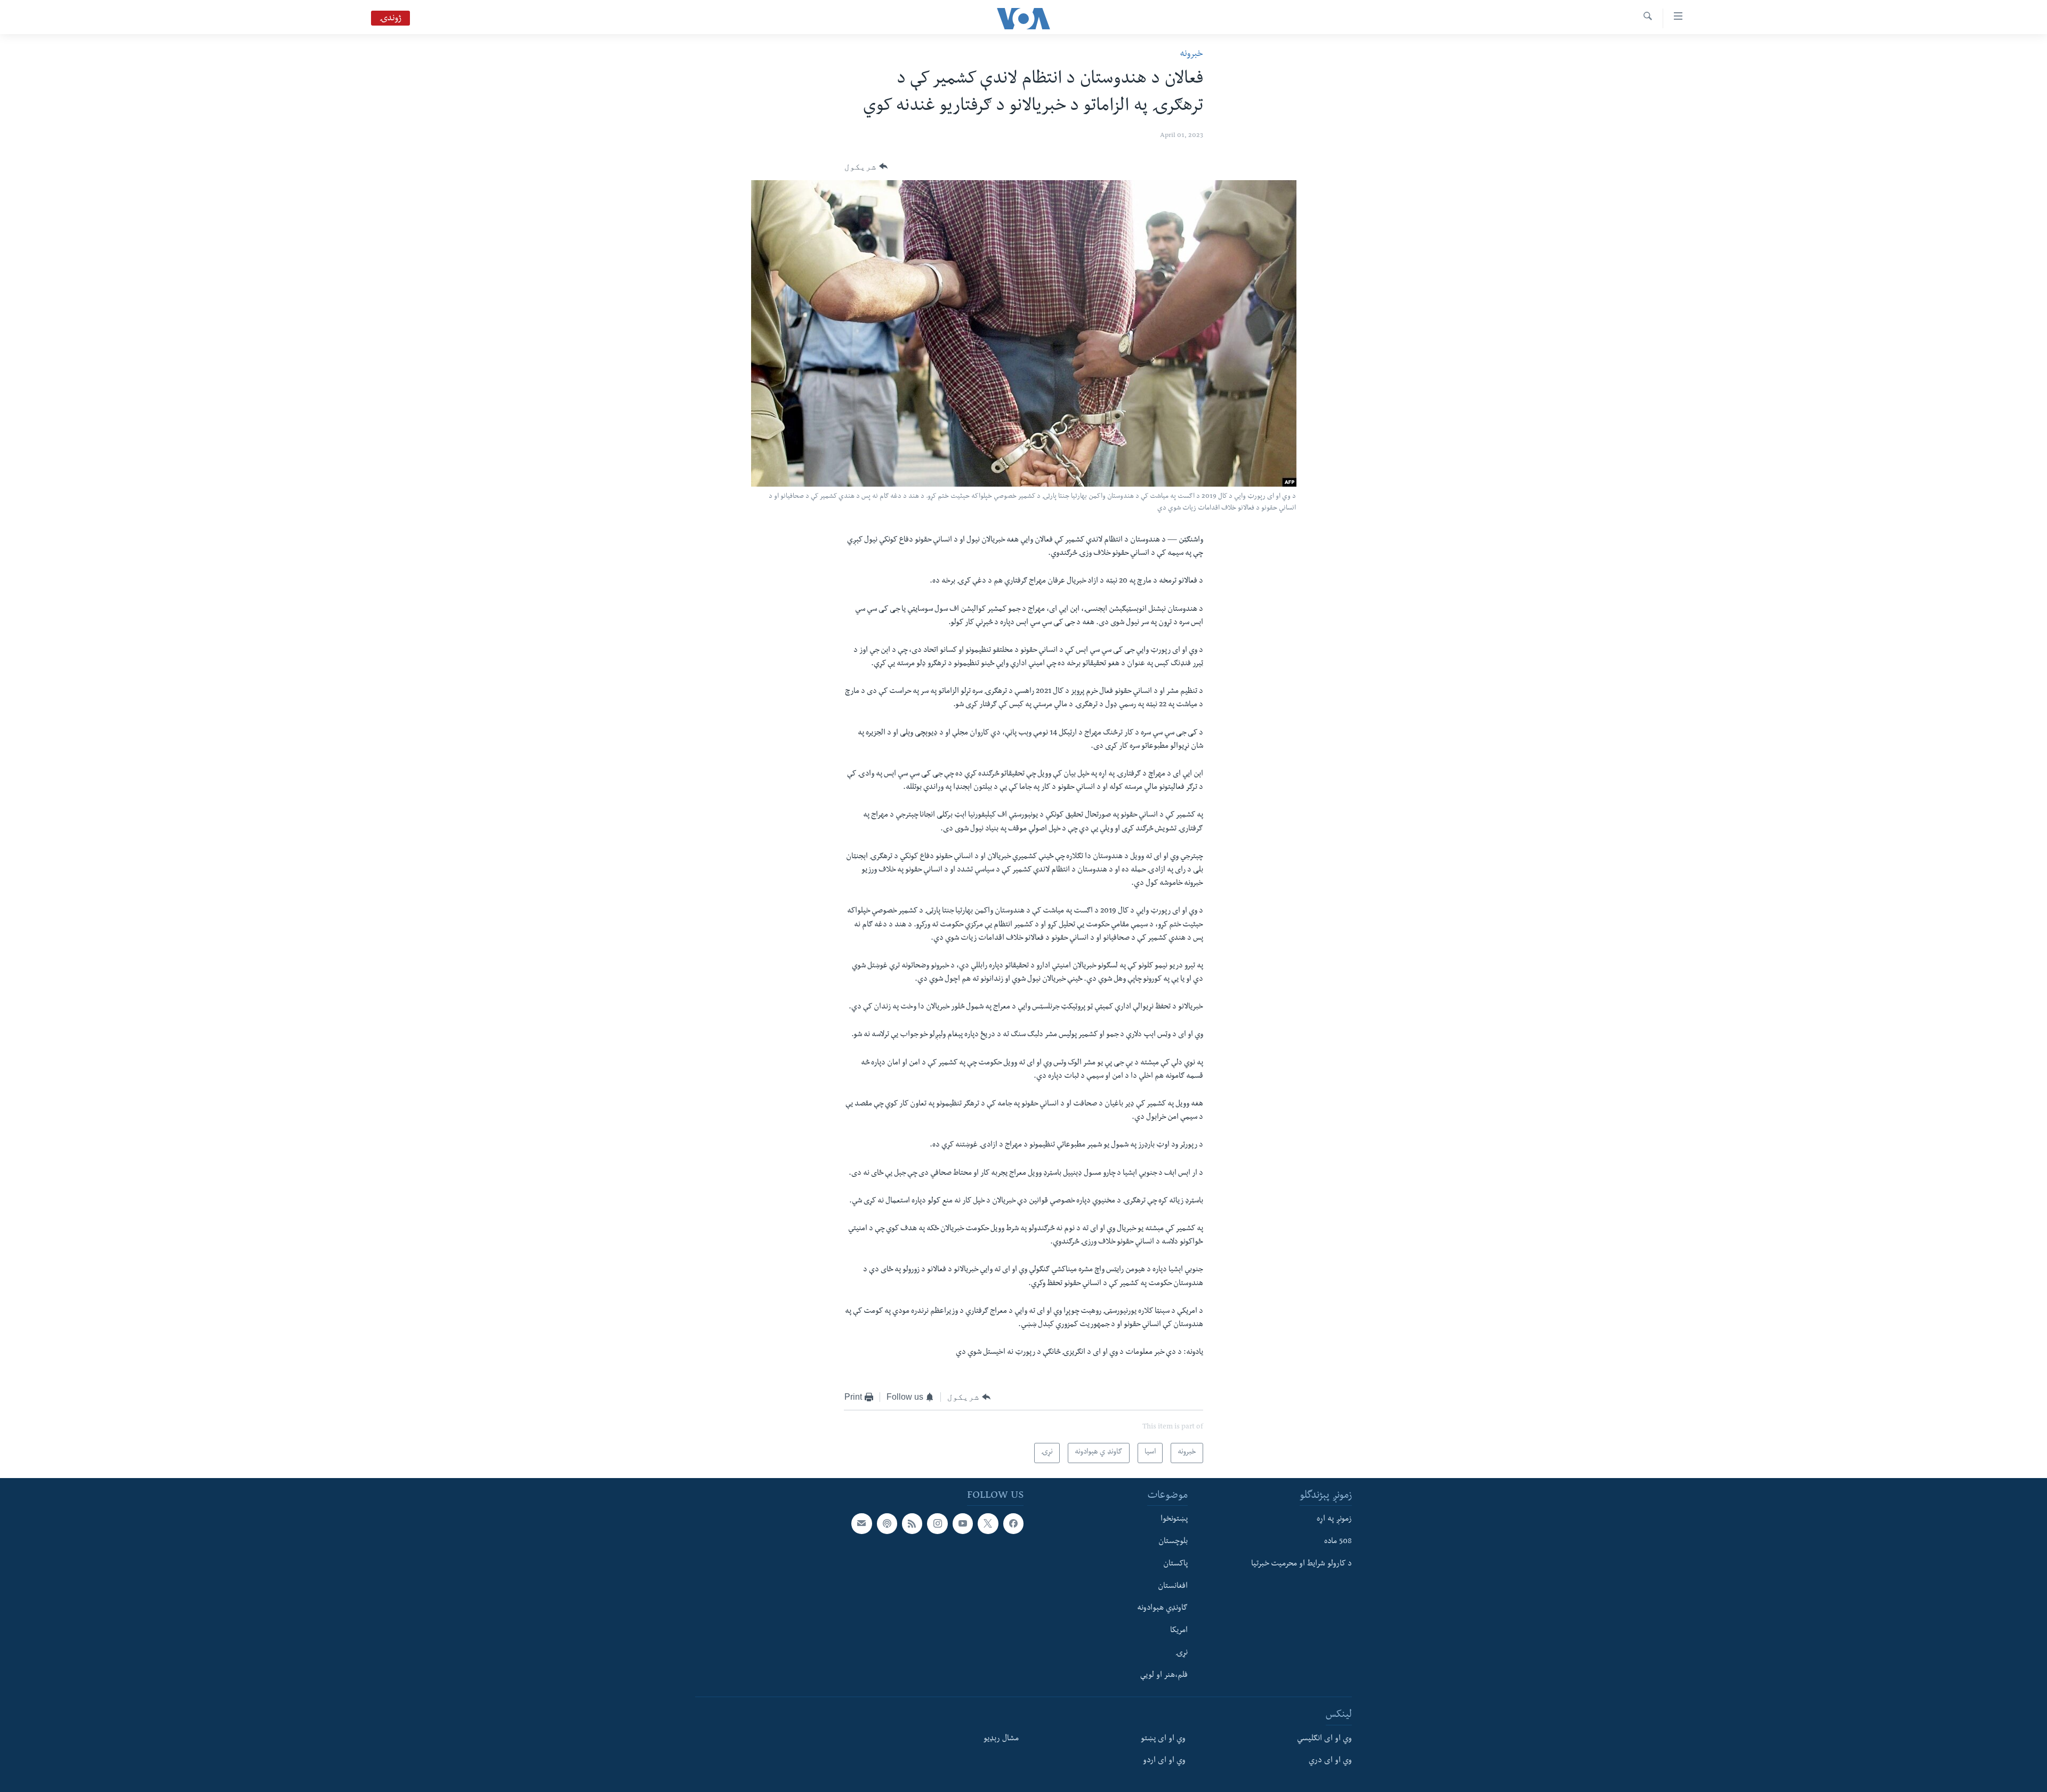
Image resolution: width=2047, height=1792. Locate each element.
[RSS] (912, 1523)
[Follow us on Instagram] (937, 1523)
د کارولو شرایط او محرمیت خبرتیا (1301, 1564)
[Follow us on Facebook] (1013, 1523)
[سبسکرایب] (861, 1523)
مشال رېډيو (1001, 1739)
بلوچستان (1173, 1542)
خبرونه (1191, 55)
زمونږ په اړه (1334, 1520)
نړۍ (1182, 1653)
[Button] (866, 167)
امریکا (1179, 1631)
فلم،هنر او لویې (1164, 1676)
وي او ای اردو (1164, 1762)
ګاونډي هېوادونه (1162, 1609)
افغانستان (1173, 1587)
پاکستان (1175, 1564)
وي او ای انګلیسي (1324, 1739)
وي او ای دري (1330, 1762)
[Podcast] (887, 1523)
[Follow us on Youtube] (963, 1523)
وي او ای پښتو (1163, 1739)
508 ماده (1338, 1542)
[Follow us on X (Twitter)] (988, 1523)
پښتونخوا (1174, 1520)
